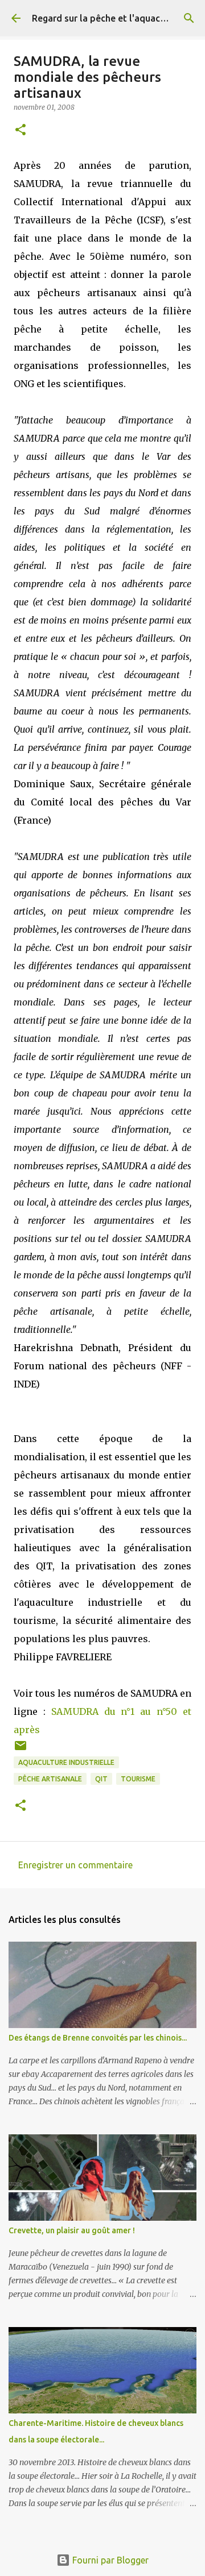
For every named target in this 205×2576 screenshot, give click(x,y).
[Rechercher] (189, 18)
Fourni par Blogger (109, 2560)
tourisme (138, 1779)
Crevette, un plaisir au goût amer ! (72, 2230)
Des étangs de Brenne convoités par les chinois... (98, 2038)
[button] (20, 130)
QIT (101, 1779)
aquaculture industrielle (66, 1762)
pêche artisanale (50, 1779)
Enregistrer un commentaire (75, 1865)
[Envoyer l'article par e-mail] (20, 1750)
